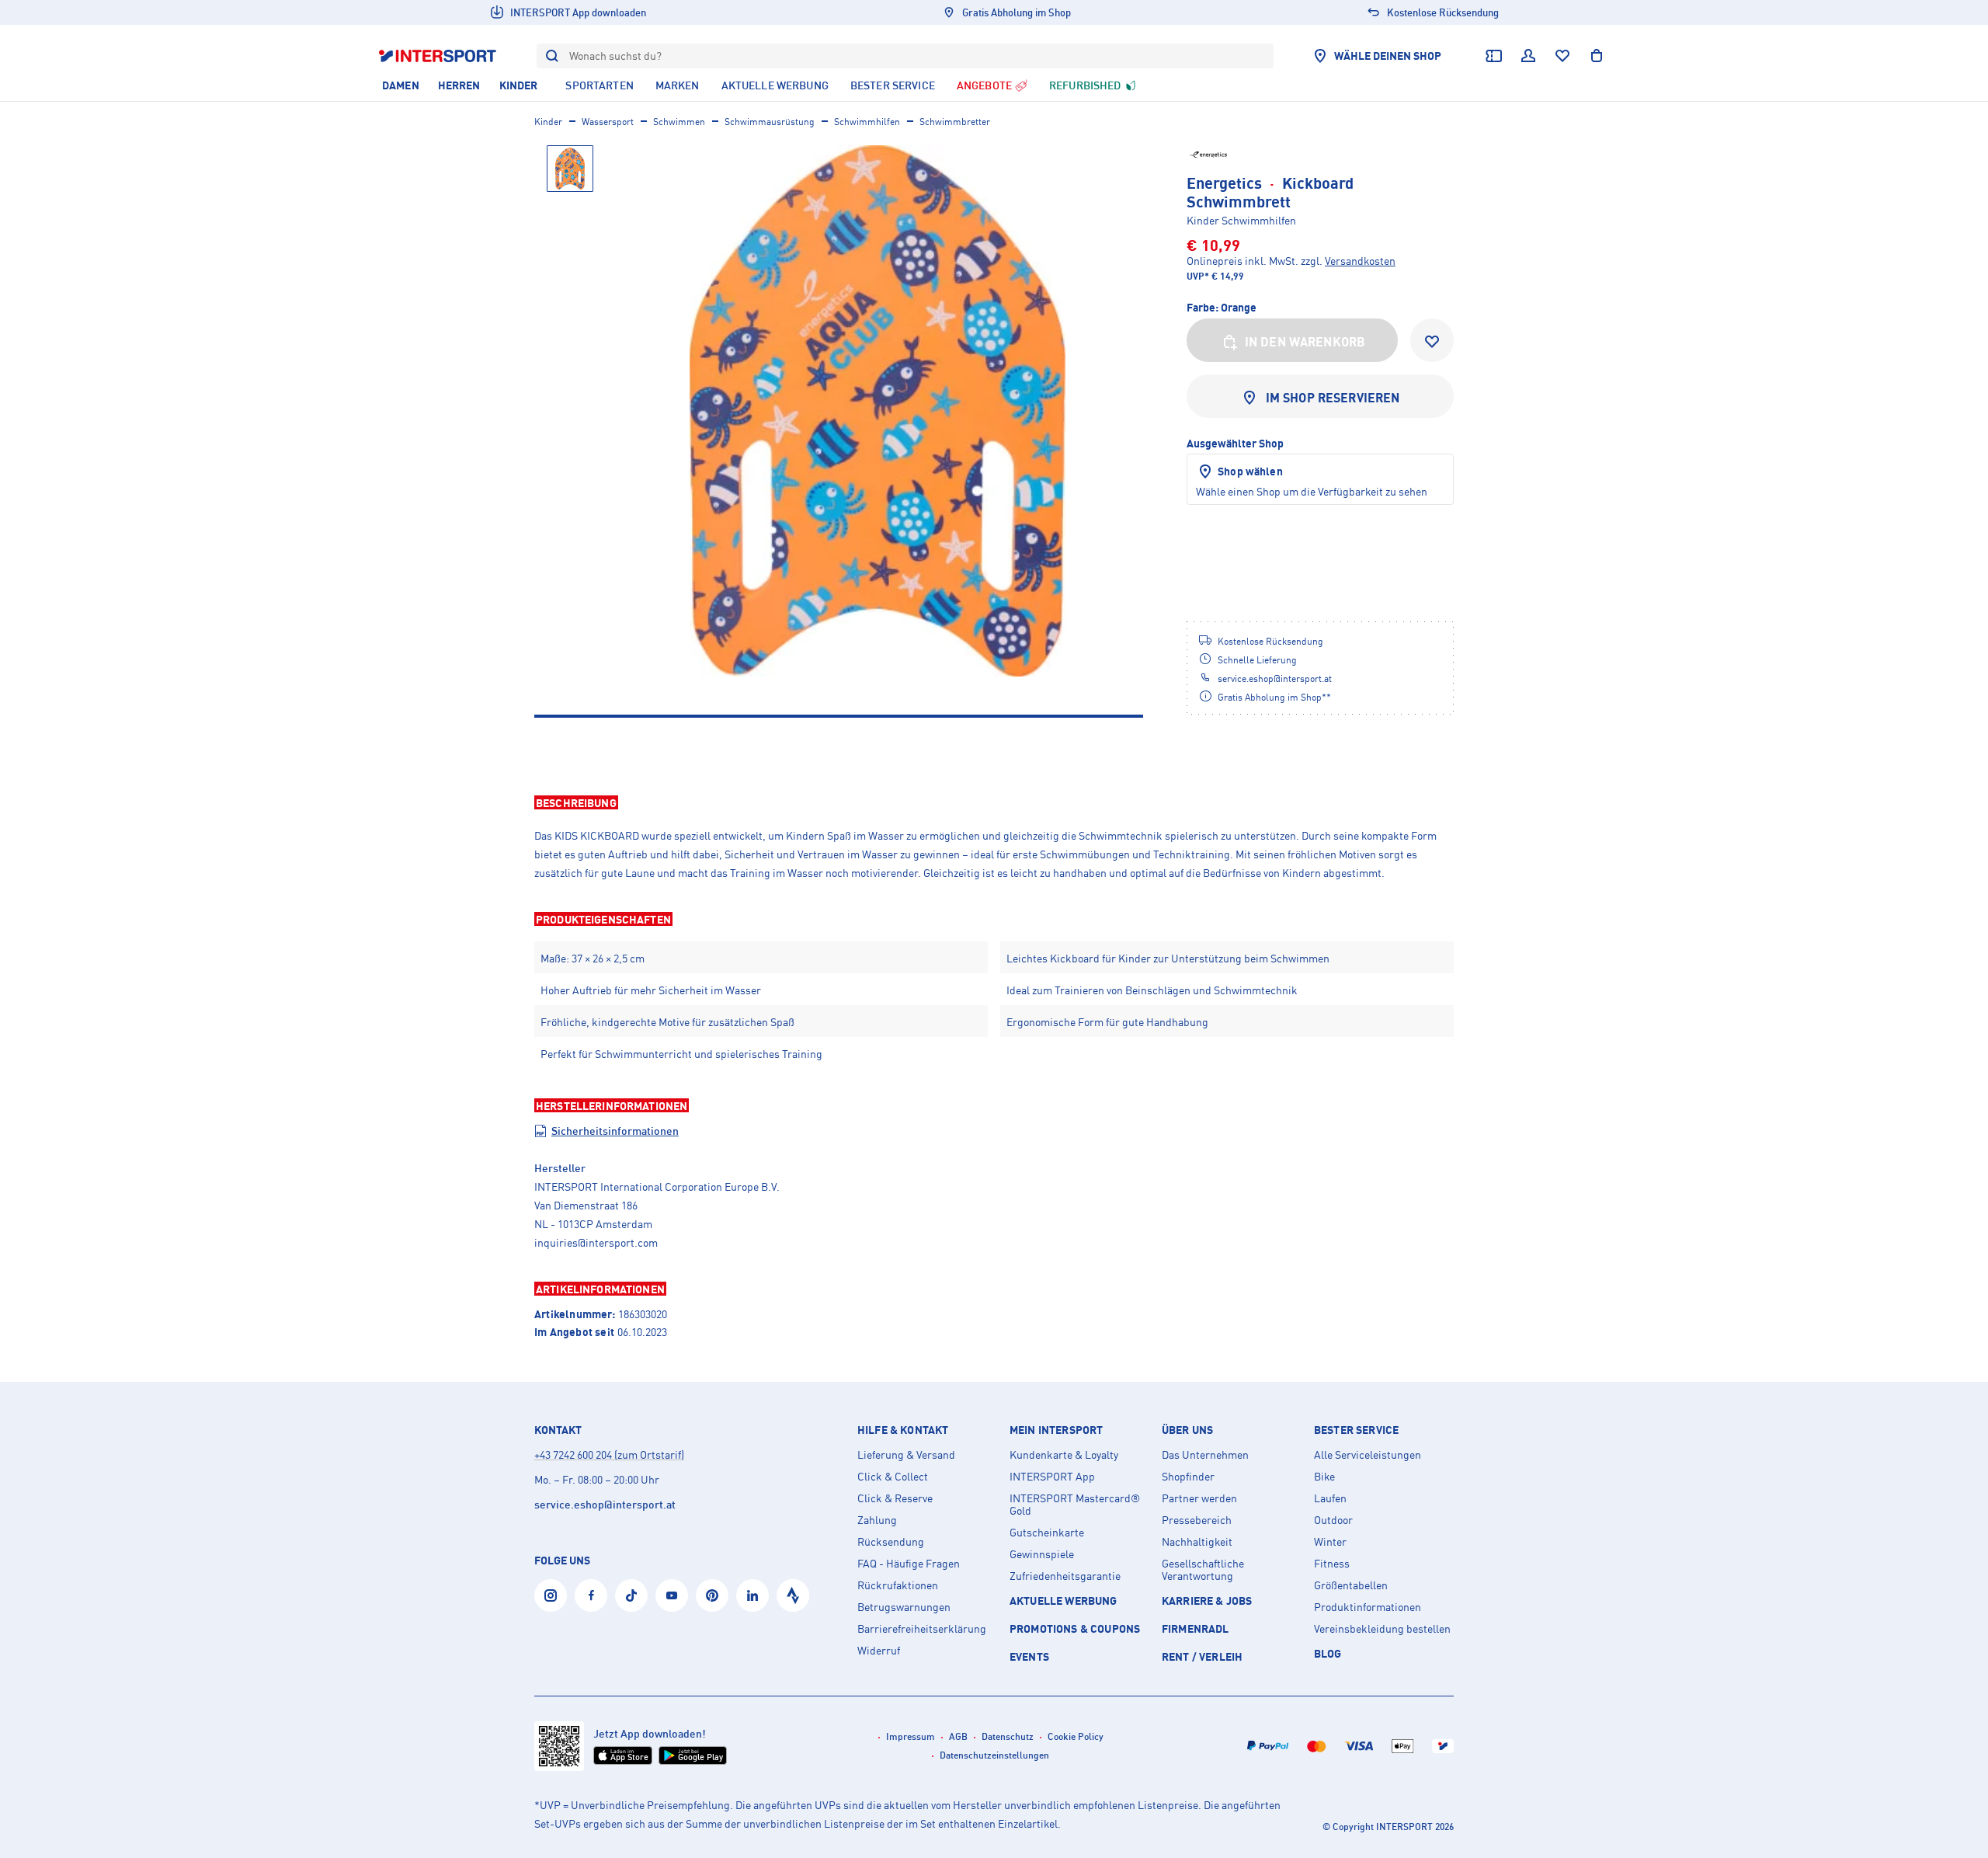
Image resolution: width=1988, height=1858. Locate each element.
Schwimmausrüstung (770, 122)
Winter (1330, 1542)
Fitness (1332, 1564)
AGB (958, 1736)
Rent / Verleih (1202, 1656)
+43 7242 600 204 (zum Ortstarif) (609, 1454)
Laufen (1330, 1498)
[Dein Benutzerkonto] (1528, 56)
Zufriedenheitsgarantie (1065, 1576)
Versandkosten (1360, 261)
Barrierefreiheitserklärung (922, 1629)
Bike (1324, 1477)
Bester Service (1356, 1430)
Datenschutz (1008, 1736)
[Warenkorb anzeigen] (1597, 56)
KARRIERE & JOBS (1207, 1601)
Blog (1328, 1653)
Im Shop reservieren (1333, 398)
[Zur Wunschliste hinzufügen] (1432, 340)
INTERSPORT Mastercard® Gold (1075, 1505)
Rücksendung (891, 1542)
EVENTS (1029, 1656)
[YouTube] (672, 1595)
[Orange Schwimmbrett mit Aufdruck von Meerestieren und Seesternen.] (878, 411)
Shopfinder (1188, 1477)
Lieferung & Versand (906, 1455)
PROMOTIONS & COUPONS (1075, 1628)
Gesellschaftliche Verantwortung (1203, 1570)
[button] (994, 802)
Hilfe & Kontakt (903, 1430)
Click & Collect (893, 1477)
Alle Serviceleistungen (1368, 1455)
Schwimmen (679, 122)
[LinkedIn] (752, 1595)
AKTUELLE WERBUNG (1064, 1601)
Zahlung (877, 1520)
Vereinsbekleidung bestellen (1382, 1629)
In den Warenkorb (1305, 342)
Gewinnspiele (1042, 1554)
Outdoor (1333, 1520)
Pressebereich (1197, 1520)
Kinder (548, 122)
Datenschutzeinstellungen (994, 1755)
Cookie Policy (1076, 1736)
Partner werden (1199, 1498)
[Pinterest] (712, 1595)
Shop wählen (1250, 471)
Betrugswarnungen (904, 1607)
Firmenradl (1196, 1628)
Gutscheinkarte (1047, 1533)
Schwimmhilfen (867, 122)
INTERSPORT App (1052, 1477)
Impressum (911, 1736)
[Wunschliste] (1562, 56)
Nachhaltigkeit (1197, 1542)
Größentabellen (1351, 1585)
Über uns (1187, 1430)
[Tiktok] (631, 1595)
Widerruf (879, 1651)
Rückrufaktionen (898, 1585)
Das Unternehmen (1205, 1455)
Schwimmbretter (955, 122)
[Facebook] (591, 1595)
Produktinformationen (1368, 1607)
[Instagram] (551, 1595)
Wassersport (608, 122)
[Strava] (793, 1595)
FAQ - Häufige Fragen (909, 1564)
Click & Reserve (895, 1498)
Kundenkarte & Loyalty (1064, 1455)
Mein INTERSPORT (1056, 1430)
